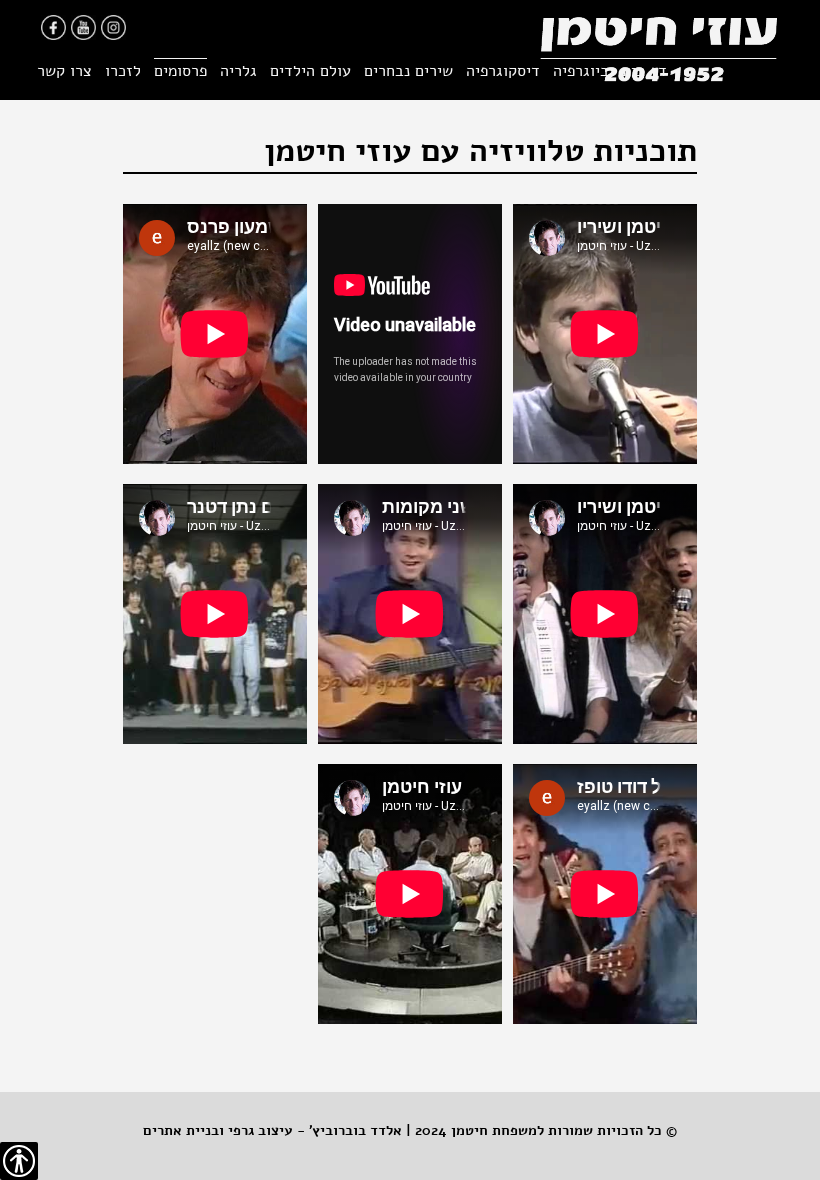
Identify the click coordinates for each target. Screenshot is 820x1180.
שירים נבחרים (408, 71)
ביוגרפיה (581, 71)
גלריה (238, 71)
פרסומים (180, 71)
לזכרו (123, 71)
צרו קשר (64, 71)
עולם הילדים (310, 71)
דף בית (644, 71)
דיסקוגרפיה (503, 71)
